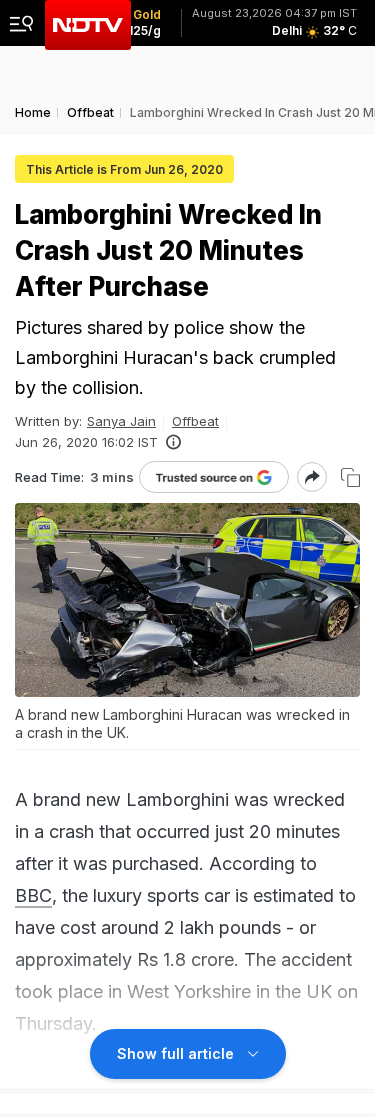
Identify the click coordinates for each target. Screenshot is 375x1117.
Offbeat (195, 421)
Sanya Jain (121, 421)
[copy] (350, 477)
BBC (33, 895)
